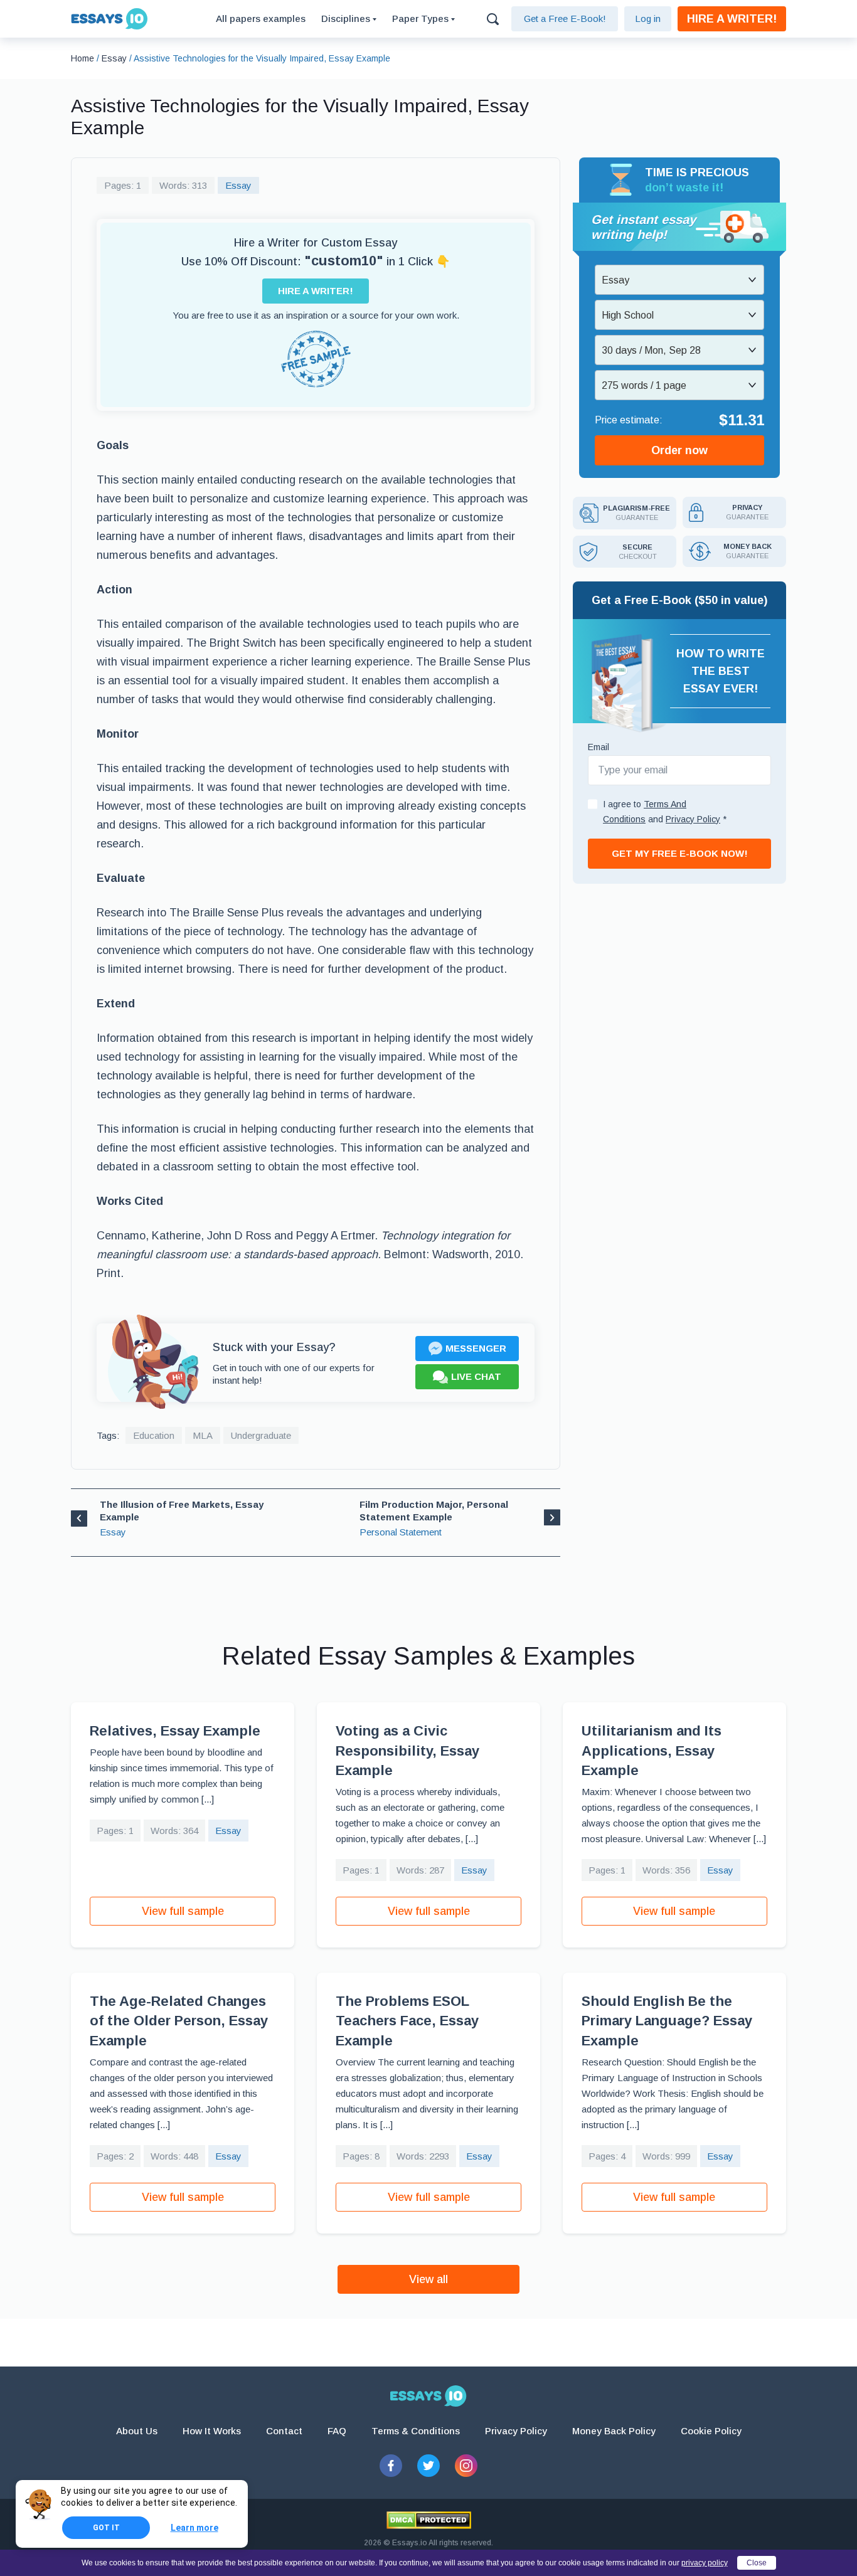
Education (154, 1435)
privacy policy (705, 2563)
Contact (284, 2431)
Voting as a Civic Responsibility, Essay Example (407, 1751)
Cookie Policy (711, 2431)
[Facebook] (391, 2466)
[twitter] (428, 2466)
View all (428, 2279)
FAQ (337, 2431)
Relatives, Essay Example (175, 1731)
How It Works (212, 2431)
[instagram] (466, 2466)
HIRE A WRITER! (732, 19)
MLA (203, 1435)
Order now (679, 450)
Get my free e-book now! (680, 853)
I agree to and (665, 812)
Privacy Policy (516, 2431)
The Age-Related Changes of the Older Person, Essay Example (179, 2021)
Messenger (476, 1348)
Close (757, 2563)
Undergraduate (261, 1435)
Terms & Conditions (416, 2431)
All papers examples (261, 19)
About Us (137, 2431)
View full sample (183, 1911)
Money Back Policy (614, 2431)
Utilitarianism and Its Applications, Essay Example (652, 1751)
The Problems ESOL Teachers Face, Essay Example (407, 2021)
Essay (238, 185)
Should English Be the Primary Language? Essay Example (667, 2021)
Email (599, 747)
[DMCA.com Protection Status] (429, 2520)
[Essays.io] (428, 2396)
